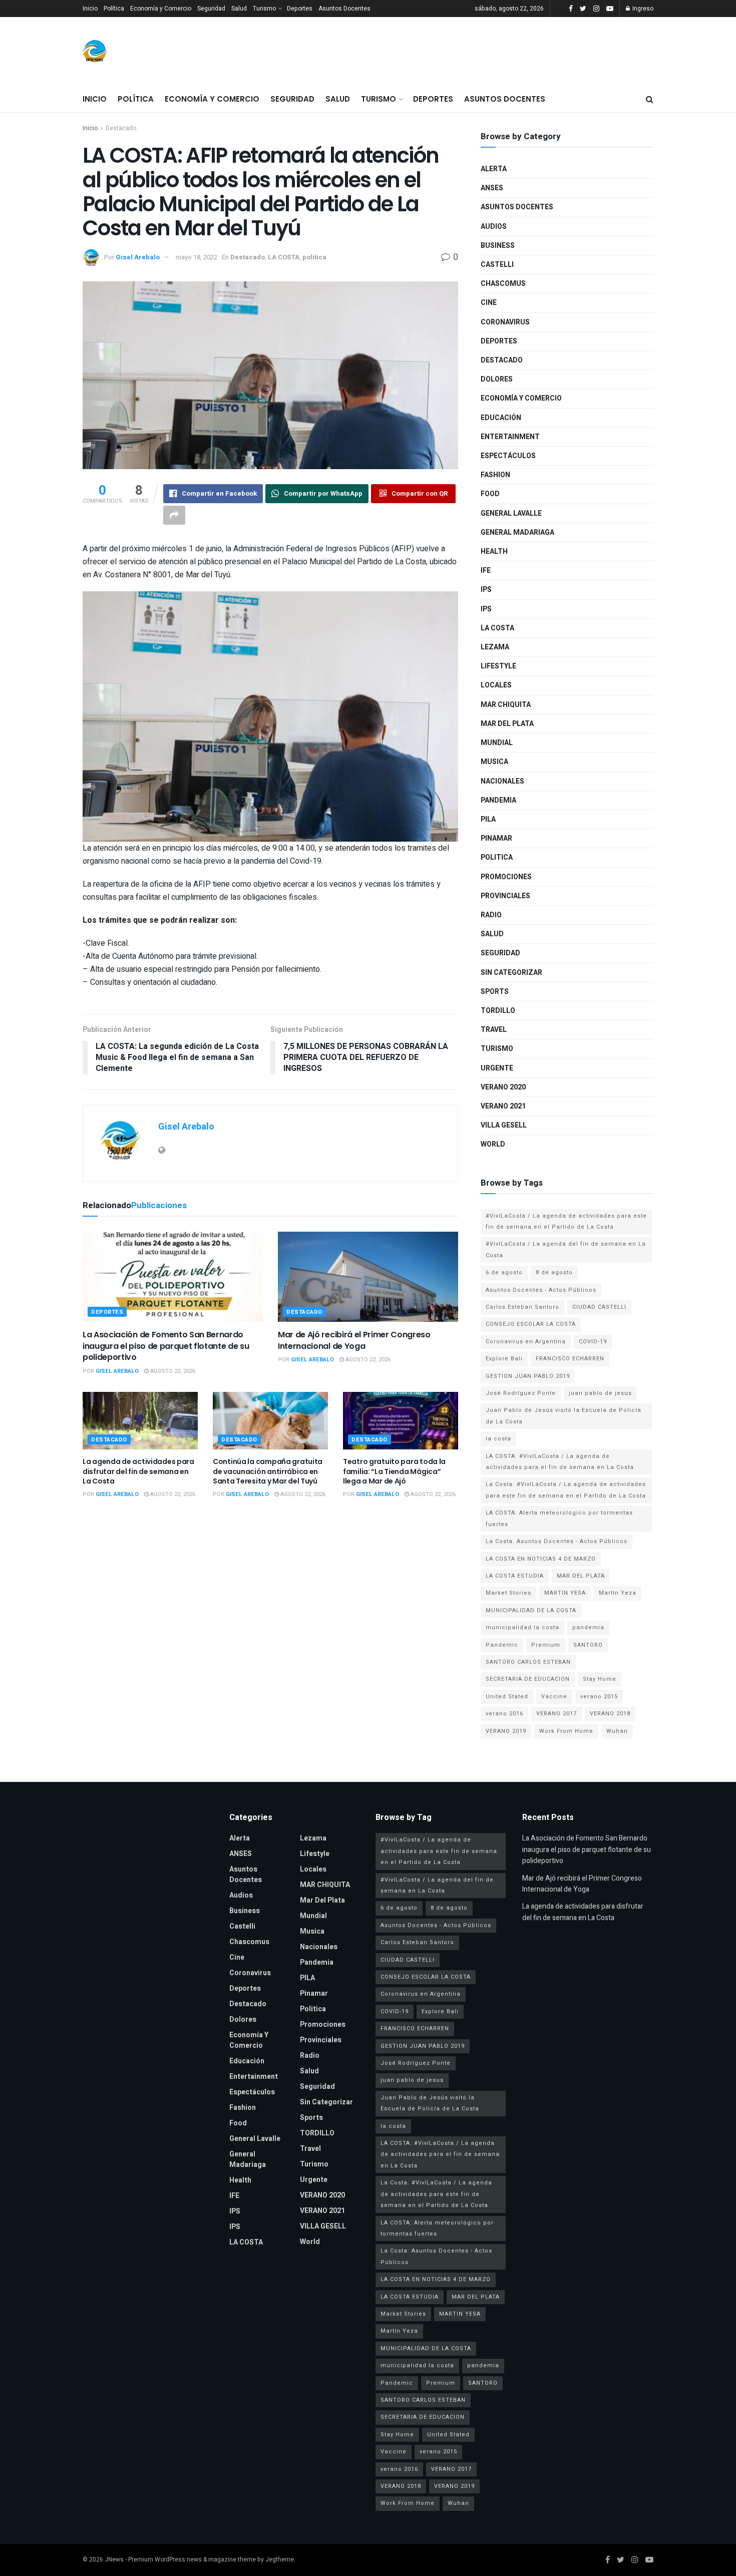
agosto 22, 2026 (172, 1371)
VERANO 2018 (610, 1714)
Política (114, 9)
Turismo (264, 9)
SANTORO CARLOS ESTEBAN (528, 1662)
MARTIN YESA (565, 1593)
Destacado (121, 128)
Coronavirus (505, 322)
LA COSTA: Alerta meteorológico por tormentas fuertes (559, 1518)
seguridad (500, 953)
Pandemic (502, 1645)
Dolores (497, 379)
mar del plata (507, 724)
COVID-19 (593, 1342)
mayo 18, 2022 (197, 257)
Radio (491, 915)
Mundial (497, 743)
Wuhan (617, 1731)
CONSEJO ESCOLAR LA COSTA (531, 1324)
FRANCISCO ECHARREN (570, 1359)
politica (314, 257)
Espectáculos (508, 456)
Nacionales (502, 781)
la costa (498, 1439)
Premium (546, 1645)
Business (498, 246)
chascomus (503, 284)
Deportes (300, 9)
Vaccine (554, 1697)
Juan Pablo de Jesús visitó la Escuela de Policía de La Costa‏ (564, 1416)
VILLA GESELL (504, 1125)
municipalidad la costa (522, 1627)
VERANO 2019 (506, 1731)
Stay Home (600, 1679)
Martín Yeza (618, 1593)
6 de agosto (504, 1272)
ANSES (492, 188)
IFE (486, 571)
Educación (501, 418)
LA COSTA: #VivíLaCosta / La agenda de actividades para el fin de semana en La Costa (560, 1462)
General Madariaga (517, 532)
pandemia (588, 1627)
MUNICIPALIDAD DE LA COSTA (531, 1610)
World (493, 1144)
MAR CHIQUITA (506, 705)
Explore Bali (504, 1359)
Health (494, 551)
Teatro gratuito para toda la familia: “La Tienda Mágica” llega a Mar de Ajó (394, 1471)
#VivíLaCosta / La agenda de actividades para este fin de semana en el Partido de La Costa (566, 1221)
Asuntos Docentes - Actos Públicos (541, 1290)
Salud (239, 9)
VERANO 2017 (557, 1714)
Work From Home (566, 1731)
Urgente (497, 1068)
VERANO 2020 (503, 1087)
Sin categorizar (511, 973)
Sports (495, 992)
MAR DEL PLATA (581, 1576)
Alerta (494, 169)
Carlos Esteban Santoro (522, 1307)
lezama (495, 647)
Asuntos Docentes (344, 9)
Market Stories (508, 1593)
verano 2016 (504, 1714)
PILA (488, 819)
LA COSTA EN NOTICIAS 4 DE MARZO (541, 1559)
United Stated (507, 1697)
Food (490, 494)
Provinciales (505, 896)
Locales (496, 685)
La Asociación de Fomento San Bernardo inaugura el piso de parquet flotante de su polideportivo (166, 1346)
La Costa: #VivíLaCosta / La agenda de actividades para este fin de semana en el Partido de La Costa (566, 1490)
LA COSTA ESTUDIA (515, 1576)
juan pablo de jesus (600, 1393)
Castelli (497, 265)
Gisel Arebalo (138, 257)
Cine (489, 303)
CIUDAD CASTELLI (599, 1307)
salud (492, 934)
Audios (494, 227)
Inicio (90, 9)
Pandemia (498, 800)
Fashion (495, 475)
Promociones (506, 877)
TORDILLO (498, 1011)
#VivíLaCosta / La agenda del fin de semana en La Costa (566, 1249)
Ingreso (642, 9)
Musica (494, 762)
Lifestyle (498, 666)
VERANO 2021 (503, 1106)
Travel (494, 1030)
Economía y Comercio (161, 9)
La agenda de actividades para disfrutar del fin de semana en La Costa (138, 1471)
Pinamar (496, 838)
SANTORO (588, 1645)
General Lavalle (511, 513)
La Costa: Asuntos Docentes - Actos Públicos (557, 1541)
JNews (114, 2559)
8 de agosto (554, 1272)
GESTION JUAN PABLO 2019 (528, 1376)
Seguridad (211, 9)
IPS (486, 590)
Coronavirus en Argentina (526, 1342)
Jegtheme (280, 2559)
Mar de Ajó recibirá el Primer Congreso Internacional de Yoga (354, 1340)
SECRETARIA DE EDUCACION (528, 1679)
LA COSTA (284, 257)
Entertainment (510, 437)
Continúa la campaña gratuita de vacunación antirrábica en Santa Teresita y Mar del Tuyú (268, 1471)
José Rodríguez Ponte (521, 1393)
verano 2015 (599, 1697)
